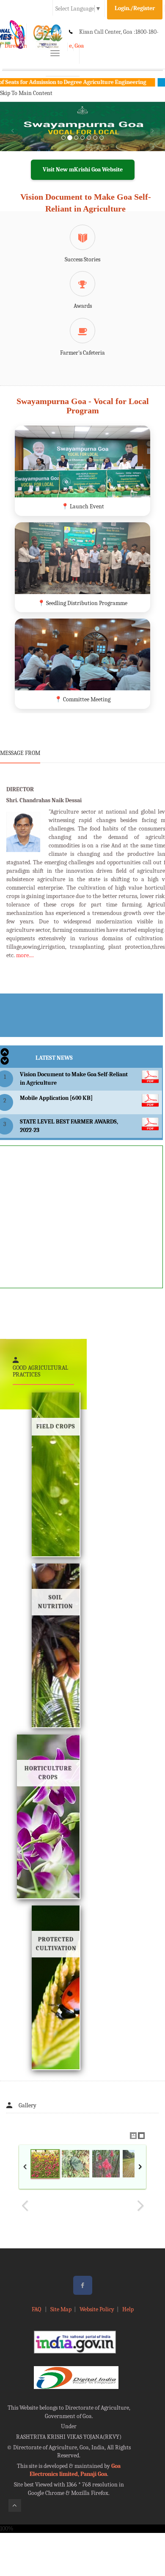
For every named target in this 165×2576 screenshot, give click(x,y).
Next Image (140, 2206)
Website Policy (97, 2309)
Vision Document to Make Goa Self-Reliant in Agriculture (86, 203)
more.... (25, 955)
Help (128, 2309)
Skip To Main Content (26, 93)
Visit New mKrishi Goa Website (83, 170)
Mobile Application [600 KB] (56, 1098)
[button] (12, 137)
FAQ (37, 2309)
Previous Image (25, 2206)
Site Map (61, 2309)
